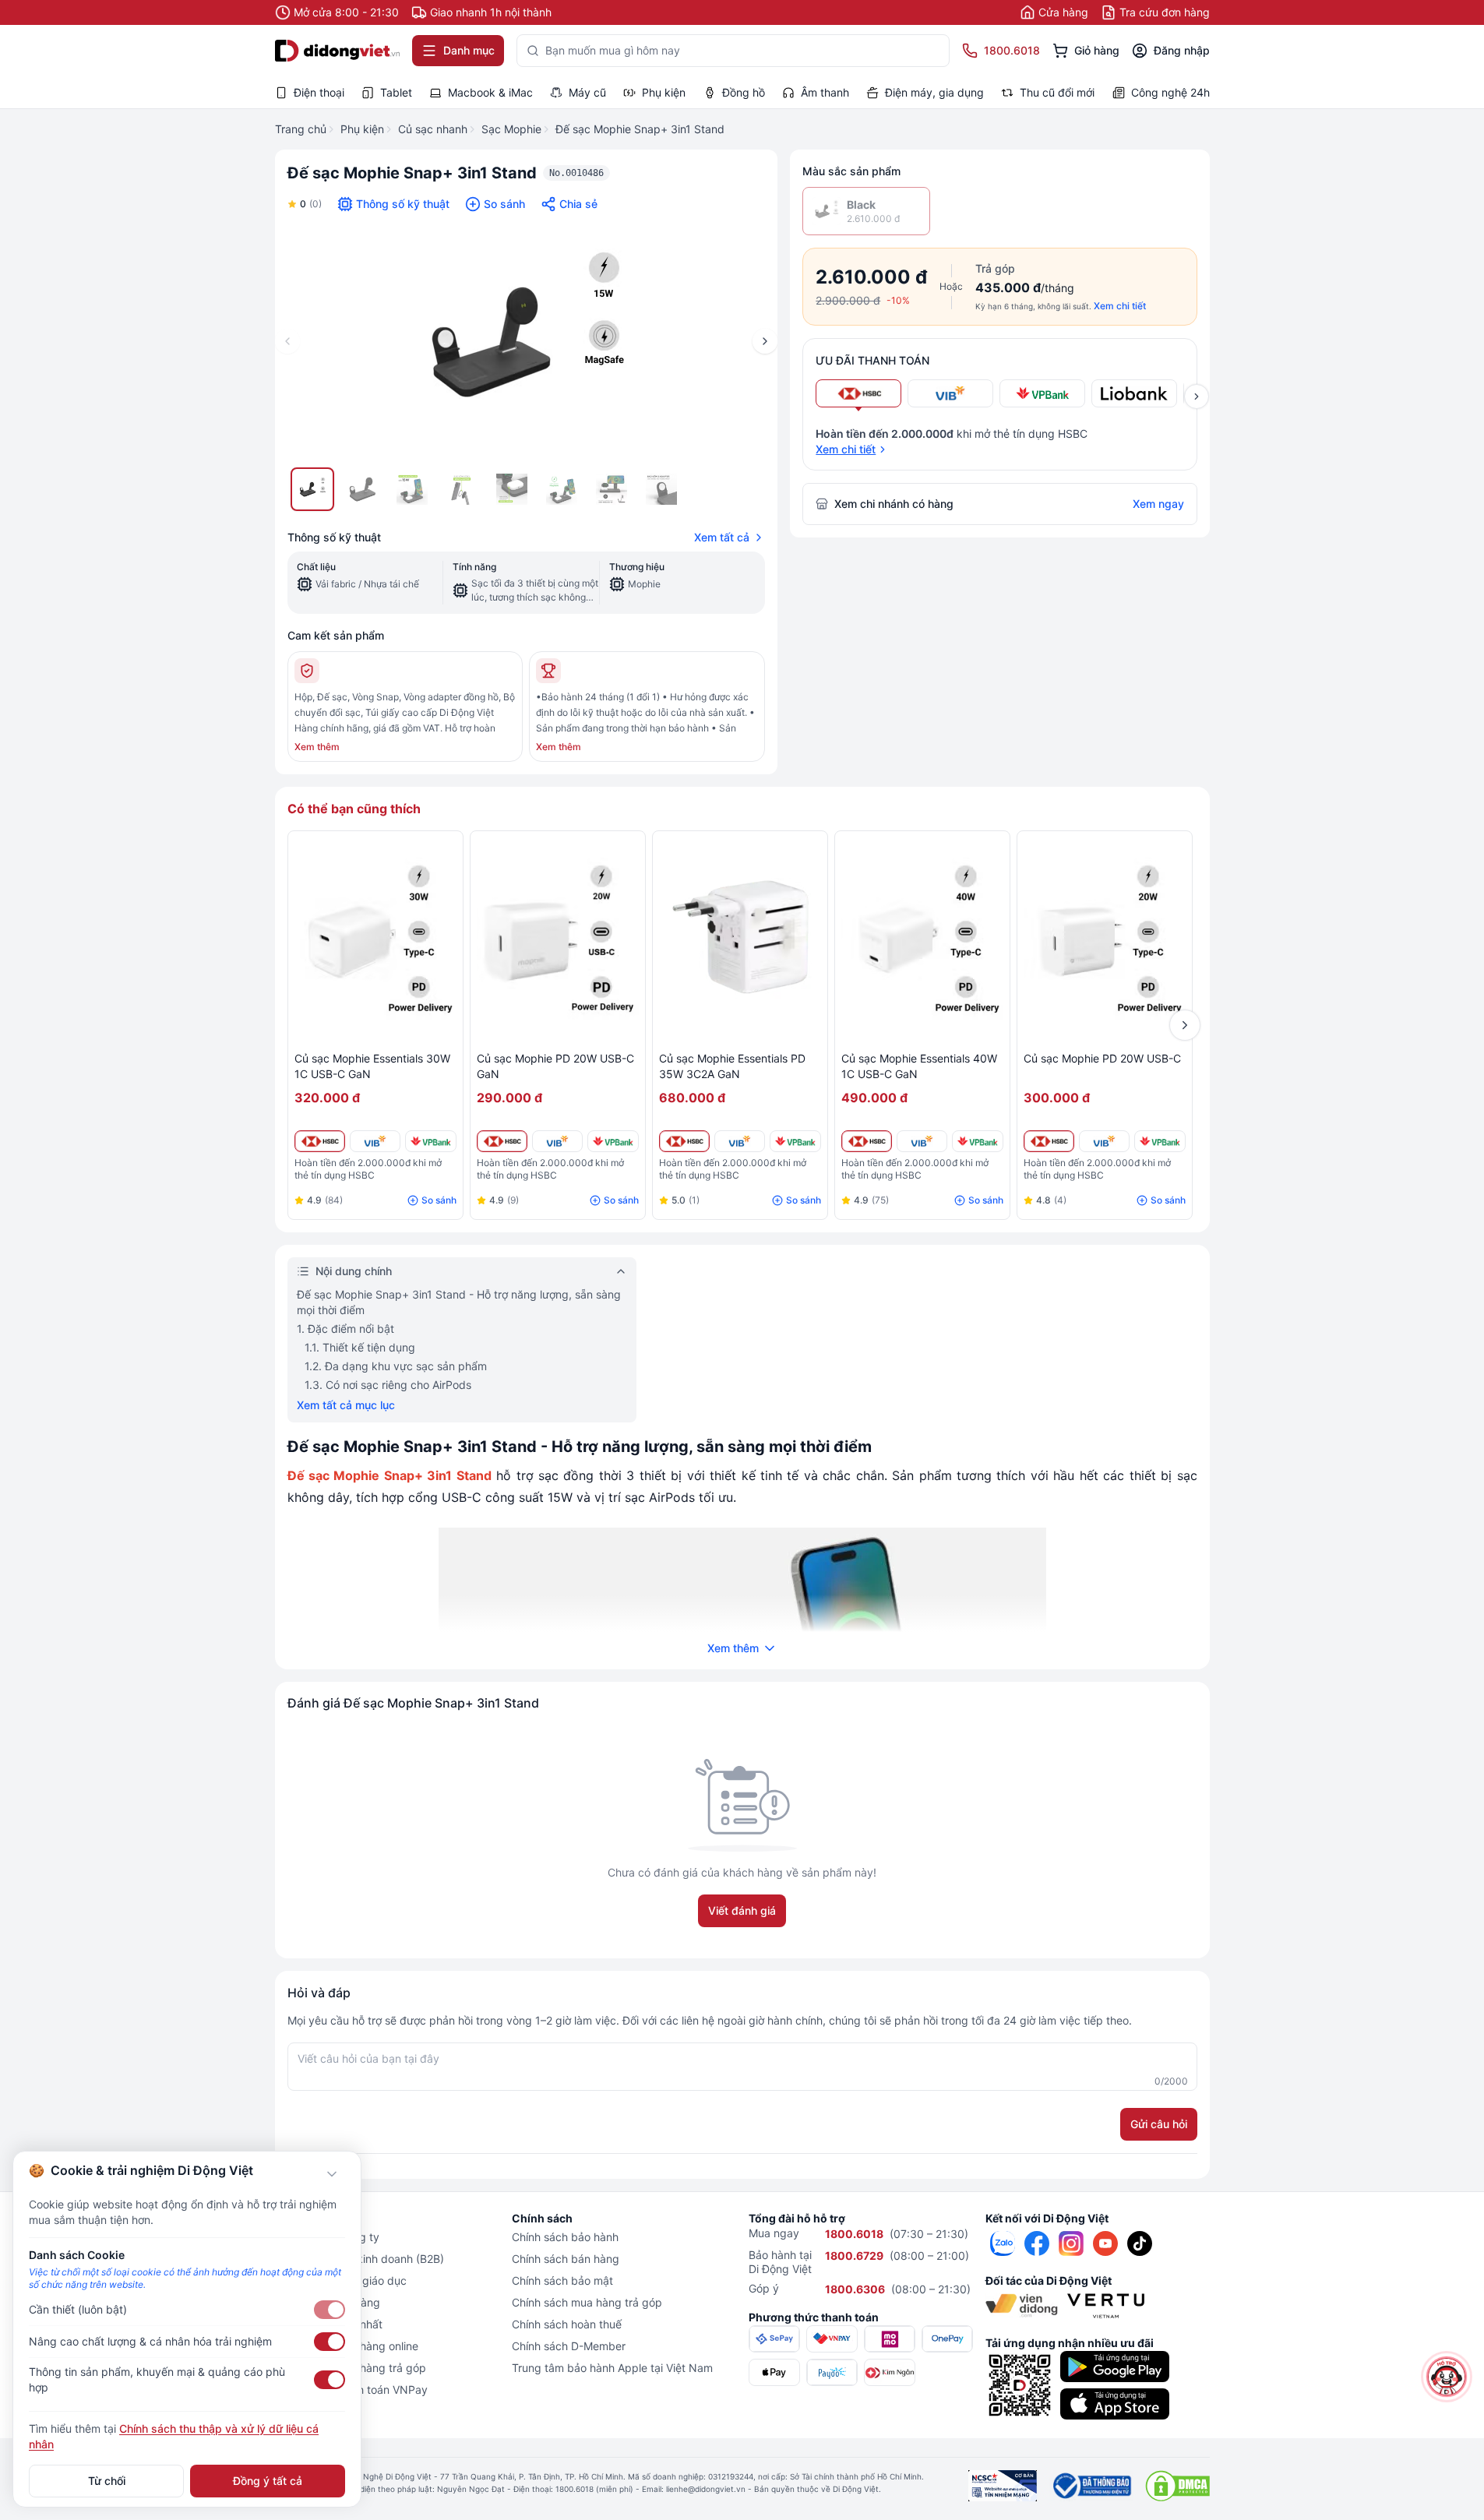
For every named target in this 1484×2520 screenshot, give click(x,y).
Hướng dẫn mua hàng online (347, 2346)
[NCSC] (1003, 2486)
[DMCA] (1177, 2486)
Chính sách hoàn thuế (567, 2324)
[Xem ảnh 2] (362, 489)
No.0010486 (576, 173)
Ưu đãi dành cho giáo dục (341, 2280)
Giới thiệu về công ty (327, 2237)
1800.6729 (854, 2256)
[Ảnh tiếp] (765, 341)
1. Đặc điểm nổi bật (345, 1329)
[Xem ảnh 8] (661, 489)
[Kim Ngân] (890, 2372)
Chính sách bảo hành (565, 2237)
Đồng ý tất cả (268, 2481)
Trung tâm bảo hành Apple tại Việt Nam (612, 2368)
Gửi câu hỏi (1159, 2124)
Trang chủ (301, 129)
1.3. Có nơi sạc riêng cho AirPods (388, 1385)
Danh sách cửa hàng (328, 2302)
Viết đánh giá (742, 1910)
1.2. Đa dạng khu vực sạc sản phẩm (396, 1366)
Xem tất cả (722, 537)
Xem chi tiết (1120, 306)
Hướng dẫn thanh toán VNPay (351, 2390)
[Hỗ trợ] (1447, 2377)
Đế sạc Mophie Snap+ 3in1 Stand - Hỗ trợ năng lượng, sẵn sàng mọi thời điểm (459, 1302)
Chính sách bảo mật (562, 2280)
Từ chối (107, 2481)
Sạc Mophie (511, 129)
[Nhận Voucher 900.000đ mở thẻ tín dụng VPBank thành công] (430, 1141)
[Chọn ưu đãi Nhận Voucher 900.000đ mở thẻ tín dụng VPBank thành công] (1042, 393)
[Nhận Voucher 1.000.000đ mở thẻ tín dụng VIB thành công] (375, 1141)
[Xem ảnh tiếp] (1197, 397)
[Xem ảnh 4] (462, 489)
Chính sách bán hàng (566, 2259)
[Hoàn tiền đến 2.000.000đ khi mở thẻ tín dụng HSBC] (320, 1141)
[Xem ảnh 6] (562, 489)
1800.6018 (854, 2234)
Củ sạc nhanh (433, 129)
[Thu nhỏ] (332, 2174)
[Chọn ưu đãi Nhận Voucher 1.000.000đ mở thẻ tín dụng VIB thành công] (950, 393)
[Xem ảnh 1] (312, 489)
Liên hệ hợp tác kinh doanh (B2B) (360, 2259)
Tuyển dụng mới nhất (329, 2324)
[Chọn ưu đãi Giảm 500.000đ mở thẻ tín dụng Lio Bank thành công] (1134, 393)
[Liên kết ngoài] (1003, 2243)
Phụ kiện (362, 129)
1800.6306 (855, 2289)
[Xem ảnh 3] (412, 489)
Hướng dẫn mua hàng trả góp (351, 2368)
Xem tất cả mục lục (346, 1405)
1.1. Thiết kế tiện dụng (360, 1347)
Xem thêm (317, 747)
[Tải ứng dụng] (1115, 2367)
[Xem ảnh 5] (512, 489)
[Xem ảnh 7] (612, 489)
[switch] (330, 2310)
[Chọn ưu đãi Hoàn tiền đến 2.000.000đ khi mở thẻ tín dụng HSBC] (858, 393)
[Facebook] (1037, 2243)
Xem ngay (1158, 504)
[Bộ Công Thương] (1091, 2486)
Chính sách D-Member (569, 2346)
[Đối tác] (1022, 2306)
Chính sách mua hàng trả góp (587, 2302)
